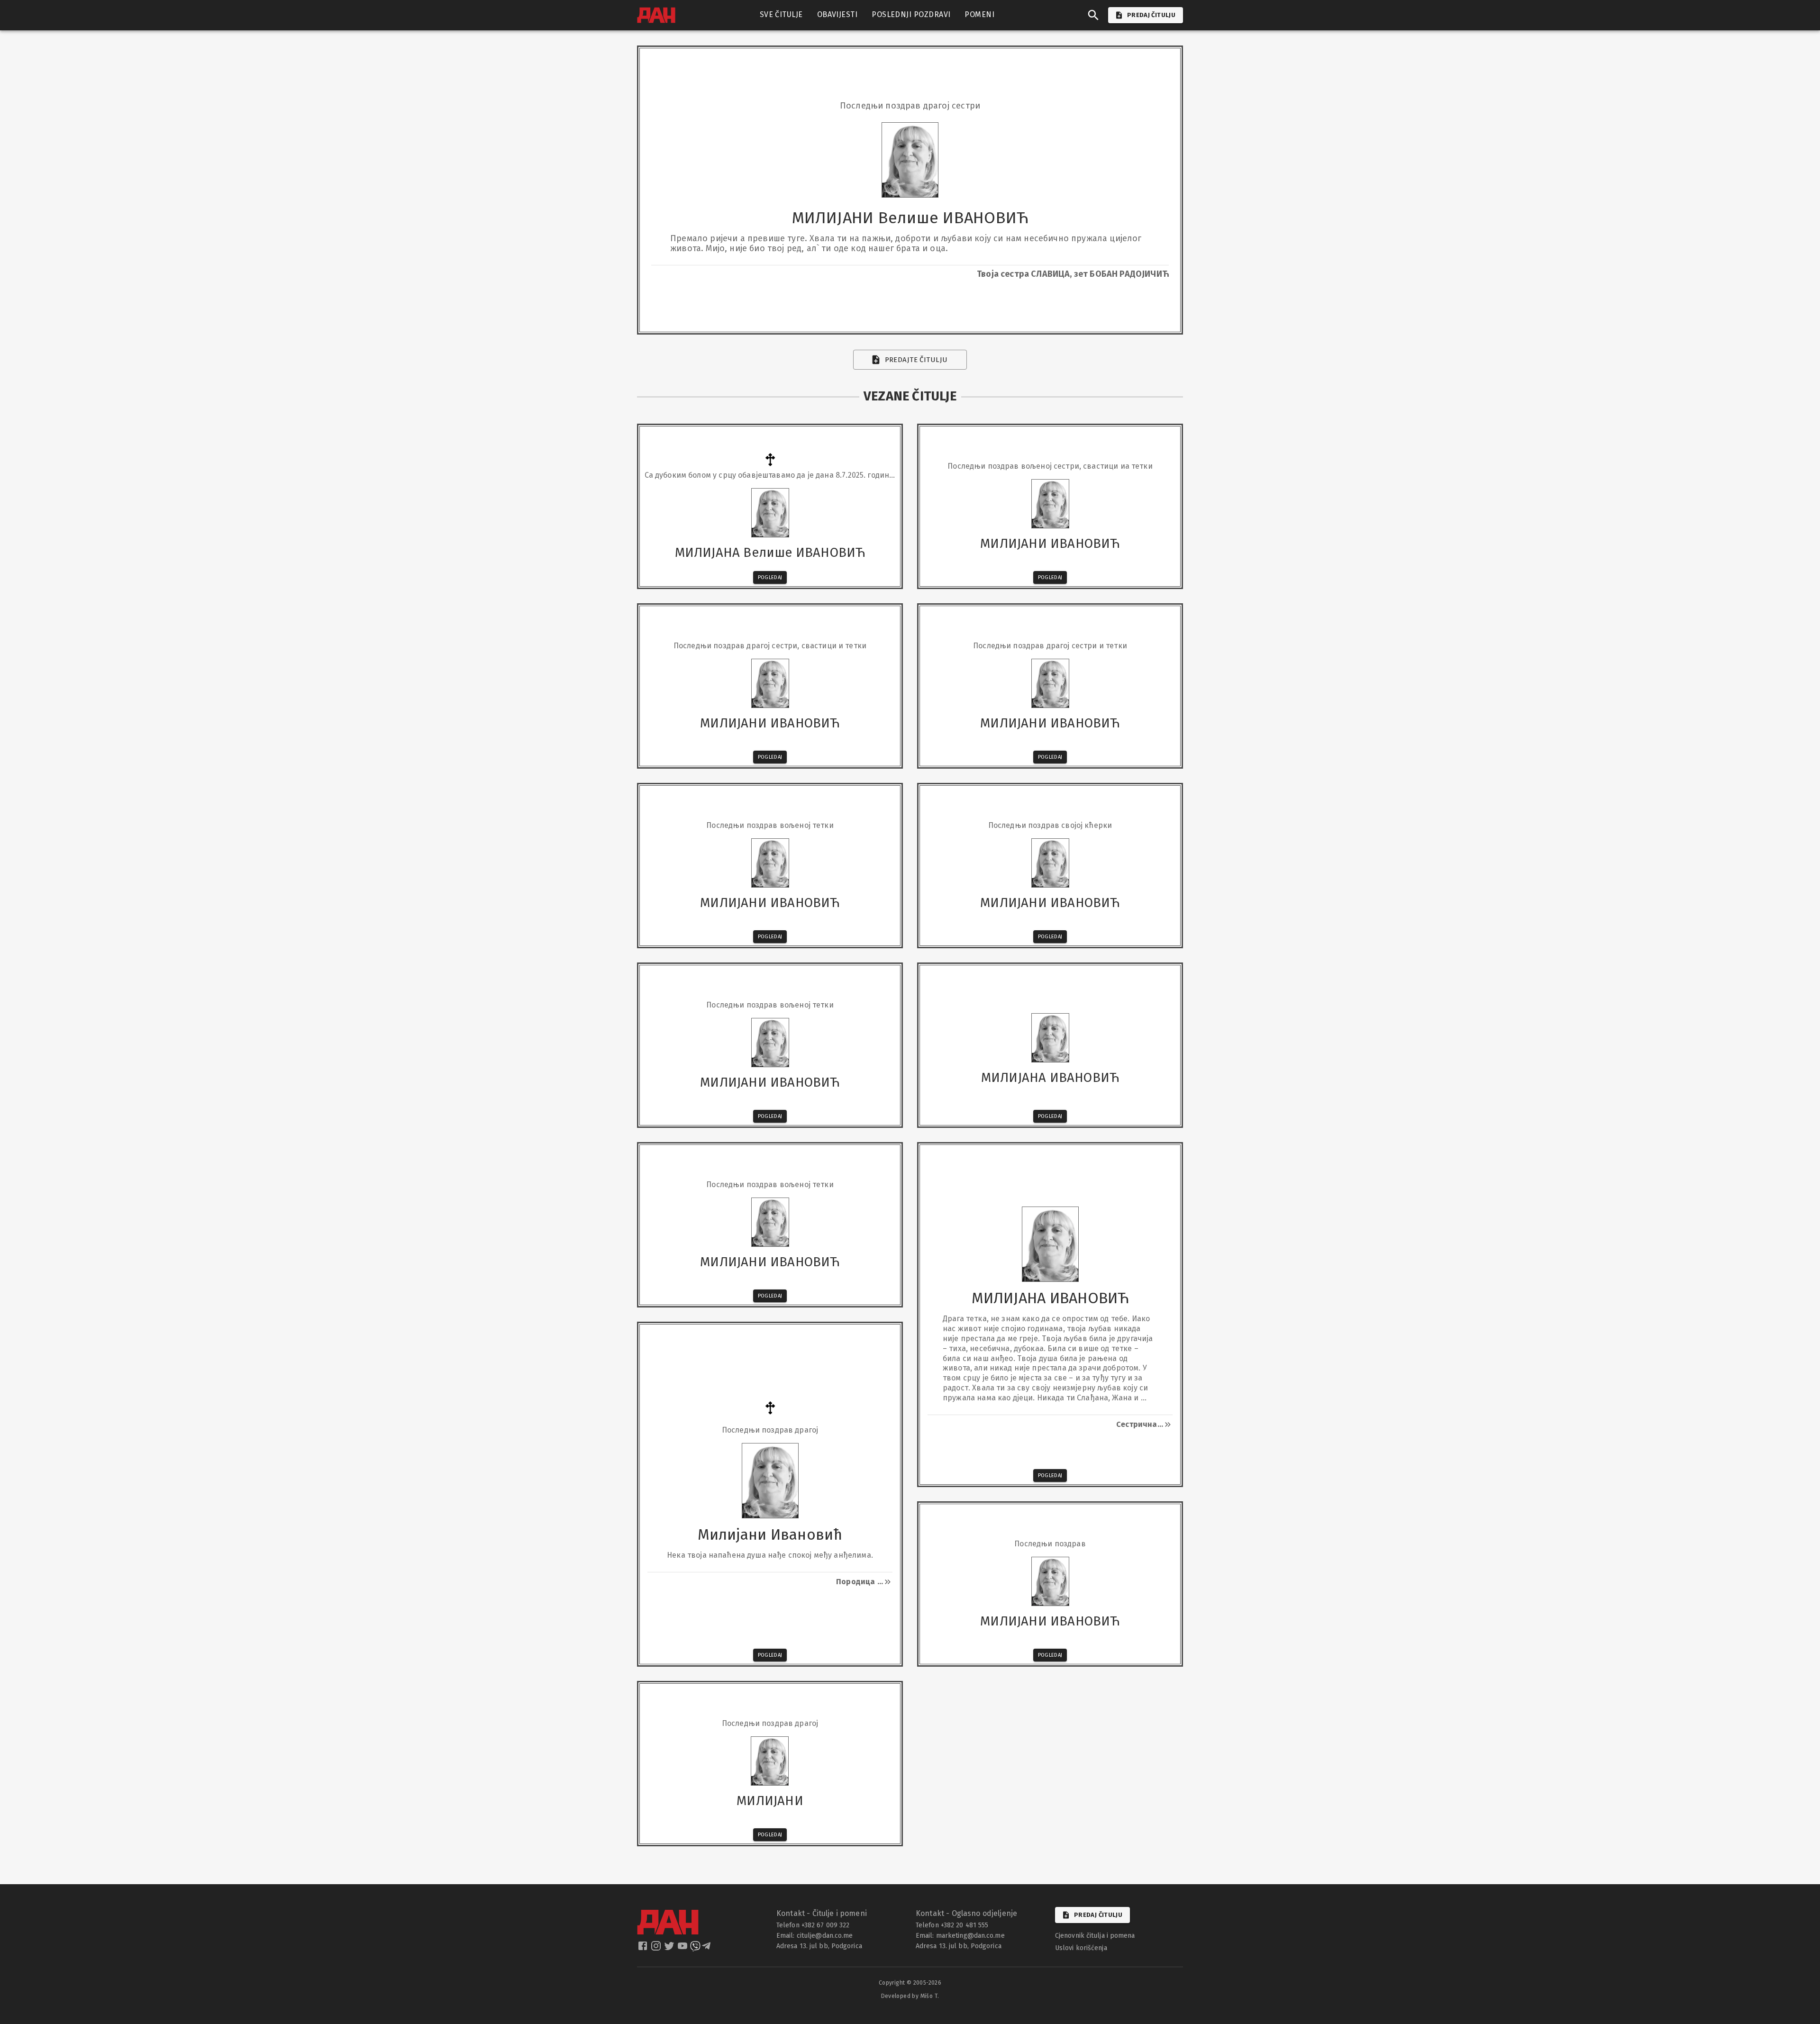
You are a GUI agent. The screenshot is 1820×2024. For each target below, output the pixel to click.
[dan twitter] (670, 1949)
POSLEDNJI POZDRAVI (911, 14)
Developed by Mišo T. (910, 1996)
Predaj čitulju (1098, 1915)
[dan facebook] (644, 1949)
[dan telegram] (707, 1949)
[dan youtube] (683, 1949)
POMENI (979, 14)
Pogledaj (770, 577)
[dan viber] (695, 1949)
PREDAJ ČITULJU (1151, 15)
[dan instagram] (657, 1949)
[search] (1093, 15)
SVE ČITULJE (781, 14)
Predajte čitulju (916, 360)
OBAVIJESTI (837, 14)
